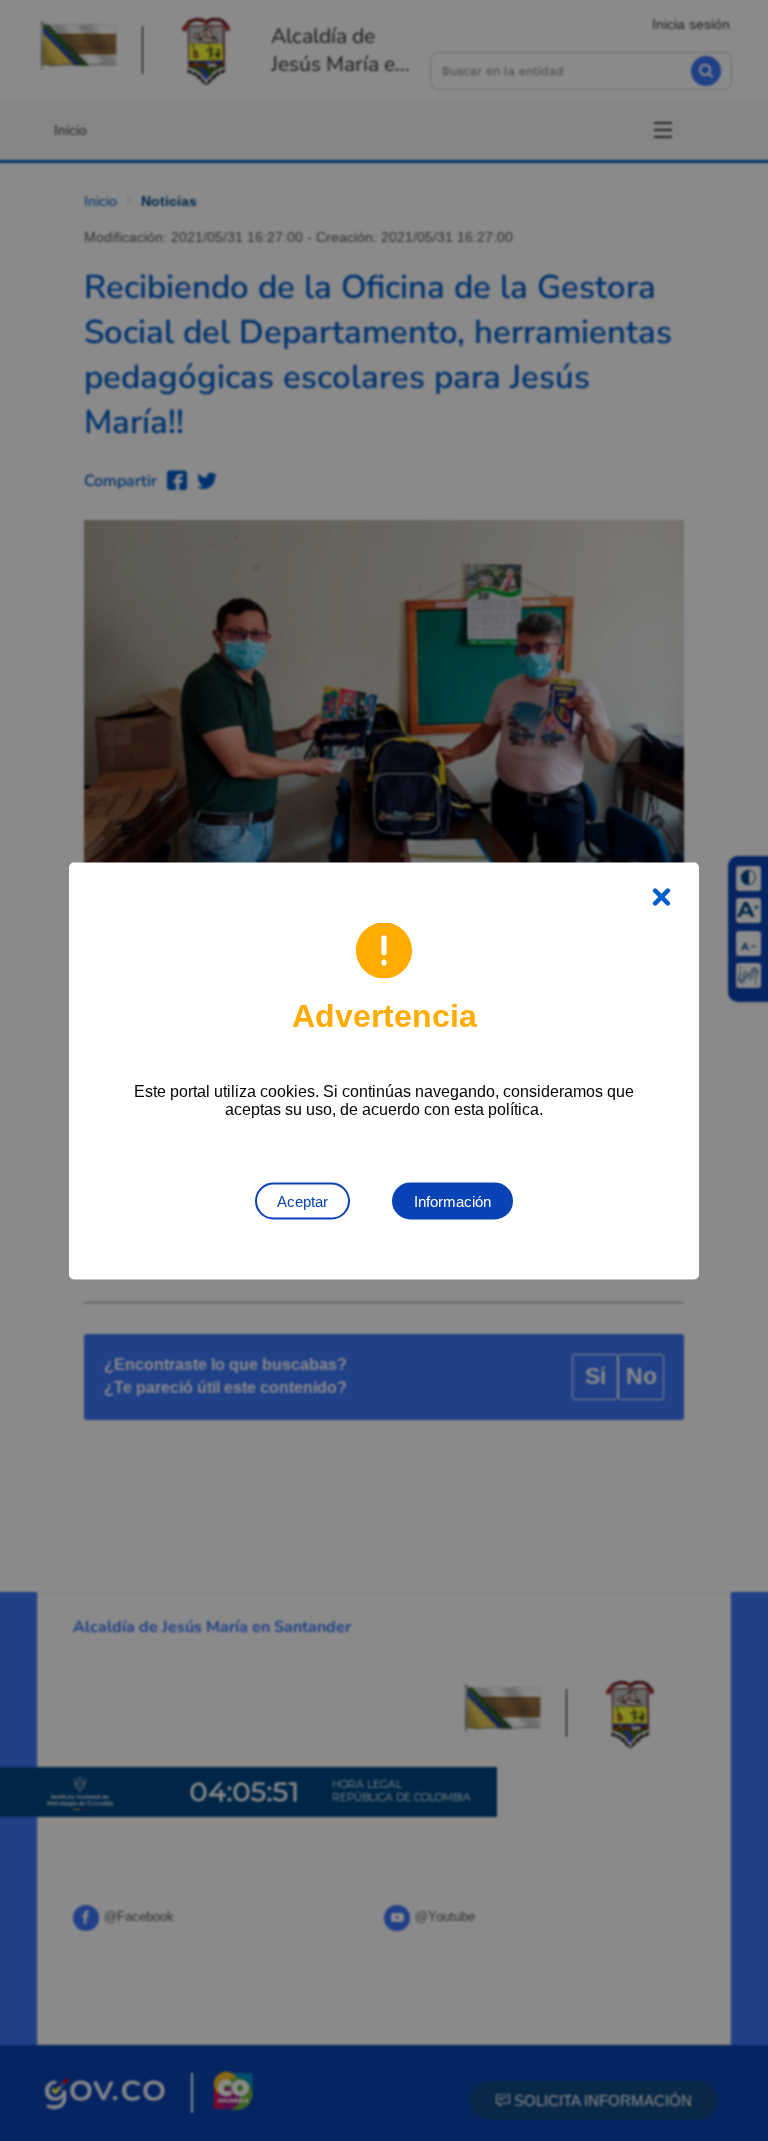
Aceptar (302, 1200)
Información (452, 1200)
